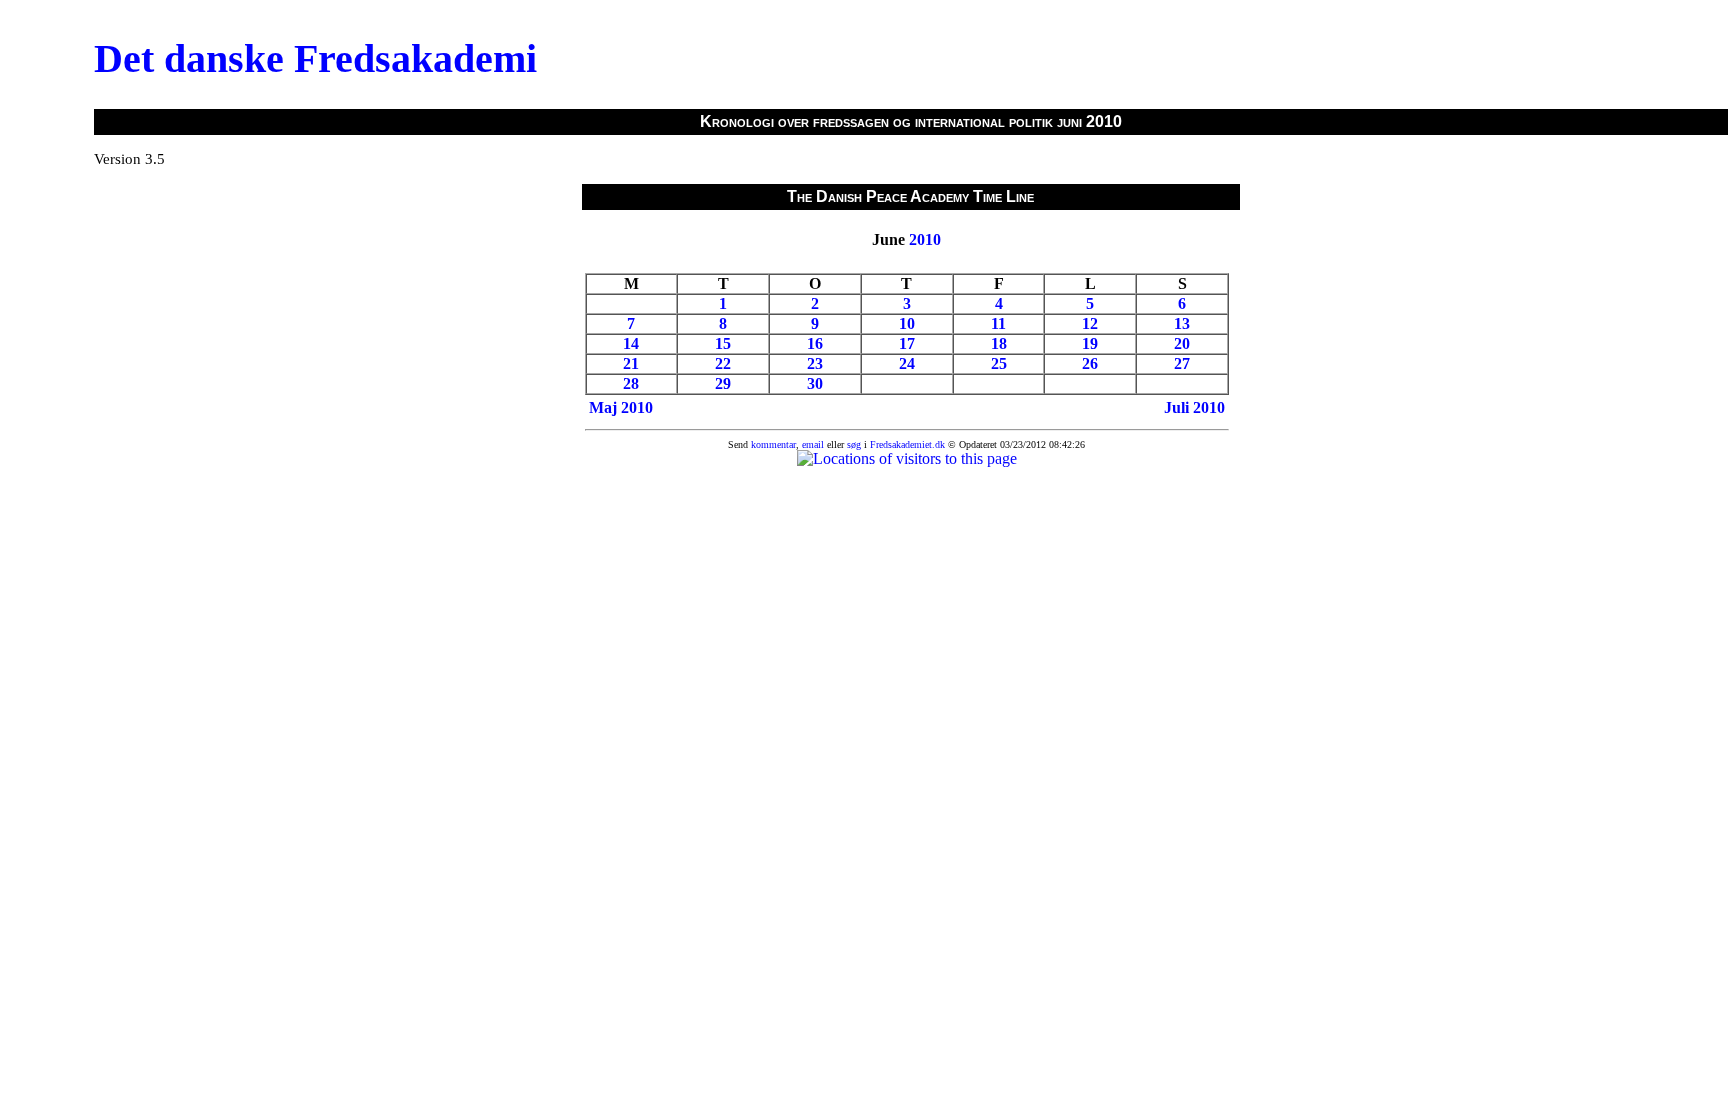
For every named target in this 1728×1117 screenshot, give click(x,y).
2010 (925, 239)
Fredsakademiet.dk (907, 444)
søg (854, 444)
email (813, 444)
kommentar (773, 444)
